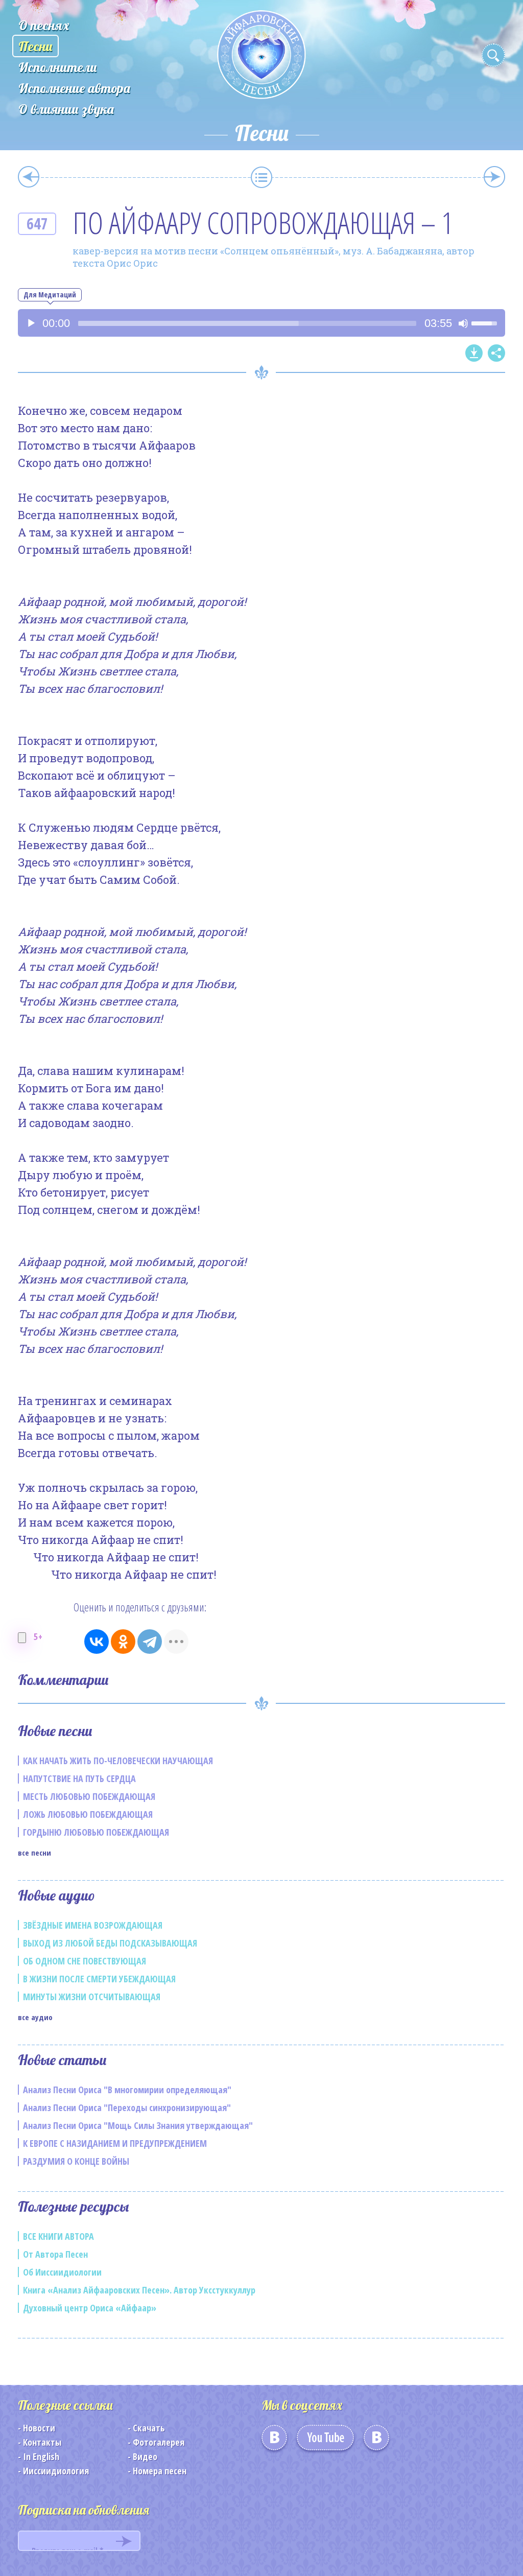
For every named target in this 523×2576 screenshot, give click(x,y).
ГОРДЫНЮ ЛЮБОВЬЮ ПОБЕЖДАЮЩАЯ (96, 1832)
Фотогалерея (159, 2442)
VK (274, 2441)
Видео (145, 2456)
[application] (261, 323)
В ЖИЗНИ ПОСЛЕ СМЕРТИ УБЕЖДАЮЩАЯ (99, 1979)
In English (41, 2456)
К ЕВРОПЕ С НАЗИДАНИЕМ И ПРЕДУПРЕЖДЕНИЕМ (115, 2143)
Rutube (376, 2441)
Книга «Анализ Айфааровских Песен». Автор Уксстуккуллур (139, 2290)
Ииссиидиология (56, 2471)
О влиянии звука (66, 109)
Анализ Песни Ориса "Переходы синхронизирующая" (127, 2107)
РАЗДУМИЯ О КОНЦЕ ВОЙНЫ (76, 2161)
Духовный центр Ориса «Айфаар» (90, 2308)
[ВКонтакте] (97, 1642)
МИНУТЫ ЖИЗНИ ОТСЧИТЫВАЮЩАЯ (92, 1997)
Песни (35, 46)
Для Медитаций (50, 295)
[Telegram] (150, 1642)
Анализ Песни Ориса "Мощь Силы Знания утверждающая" (138, 2125)
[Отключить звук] (463, 323)
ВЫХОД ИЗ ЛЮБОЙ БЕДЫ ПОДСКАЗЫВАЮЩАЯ (110, 1943)
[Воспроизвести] (31, 323)
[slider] (247, 323)
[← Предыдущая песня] (29, 177)
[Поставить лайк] (22, 1638)
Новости (39, 2428)
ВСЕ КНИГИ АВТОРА (58, 2236)
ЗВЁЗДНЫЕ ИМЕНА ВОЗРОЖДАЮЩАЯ (93, 1925)
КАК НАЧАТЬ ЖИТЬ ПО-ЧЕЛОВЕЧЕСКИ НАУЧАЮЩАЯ (118, 1761)
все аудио (35, 2017)
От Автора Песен (55, 2254)
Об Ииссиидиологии (62, 2272)
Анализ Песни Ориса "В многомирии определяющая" (127, 2090)
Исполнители (58, 67)
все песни (34, 1853)
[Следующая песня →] (494, 177)
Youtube (325, 2441)
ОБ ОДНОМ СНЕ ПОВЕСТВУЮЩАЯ (85, 1961)
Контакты (42, 2442)
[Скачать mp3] (474, 353)
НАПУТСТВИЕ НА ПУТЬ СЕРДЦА (79, 1778)
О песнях (44, 25)
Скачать (149, 2428)
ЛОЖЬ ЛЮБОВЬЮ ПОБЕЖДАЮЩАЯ (88, 1814)
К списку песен (261, 177)
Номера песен (160, 2471)
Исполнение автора (74, 88)
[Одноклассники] (123, 1642)
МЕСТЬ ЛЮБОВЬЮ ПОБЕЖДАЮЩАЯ (89, 1796)
